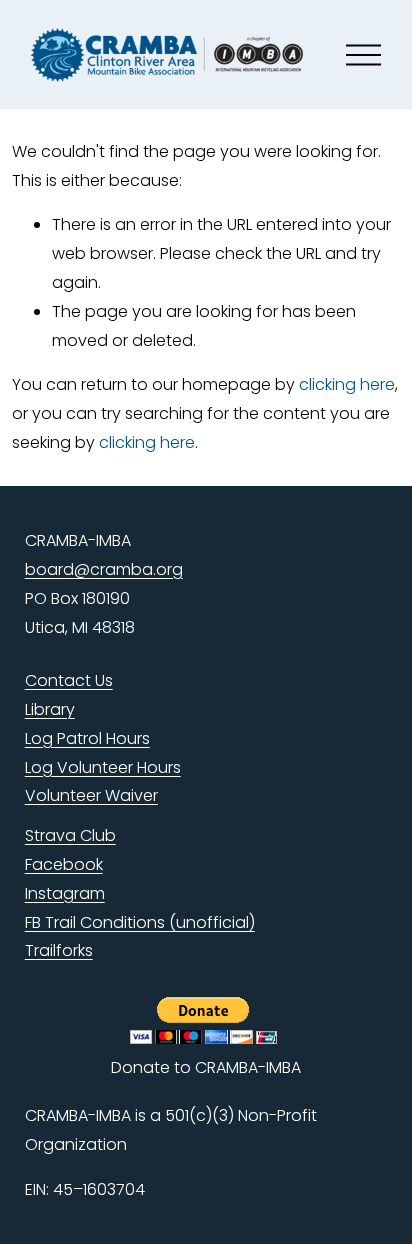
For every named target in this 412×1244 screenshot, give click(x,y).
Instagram (65, 893)
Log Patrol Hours (87, 738)
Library (50, 709)
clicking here (347, 384)
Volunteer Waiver (91, 795)
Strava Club (70, 835)
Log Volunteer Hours (103, 767)
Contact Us (69, 680)
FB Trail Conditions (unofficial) (140, 922)
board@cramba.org (104, 569)
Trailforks (59, 950)
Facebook (64, 864)
